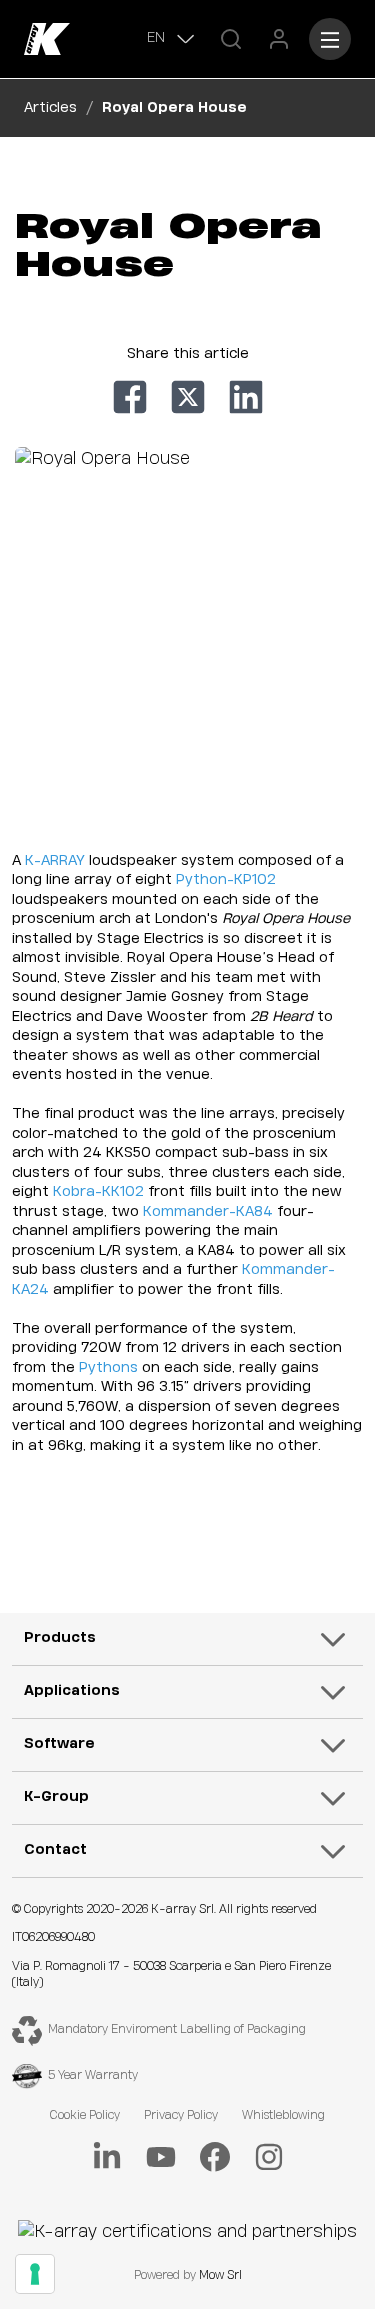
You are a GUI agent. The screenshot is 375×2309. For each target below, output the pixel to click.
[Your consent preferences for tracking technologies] (35, 2274)
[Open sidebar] (330, 39)
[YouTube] (161, 2157)
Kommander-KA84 (208, 1212)
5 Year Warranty (93, 2075)
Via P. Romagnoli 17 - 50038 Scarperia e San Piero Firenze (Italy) (171, 1975)
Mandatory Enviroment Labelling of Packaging (177, 2029)
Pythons (108, 1368)
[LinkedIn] (107, 2157)
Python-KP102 (226, 880)
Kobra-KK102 (98, 1192)
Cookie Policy (85, 2115)
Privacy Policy (181, 2115)
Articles (50, 108)
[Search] (231, 39)
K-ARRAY (55, 861)
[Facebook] (215, 2157)
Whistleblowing (283, 2115)
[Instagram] (269, 2157)
